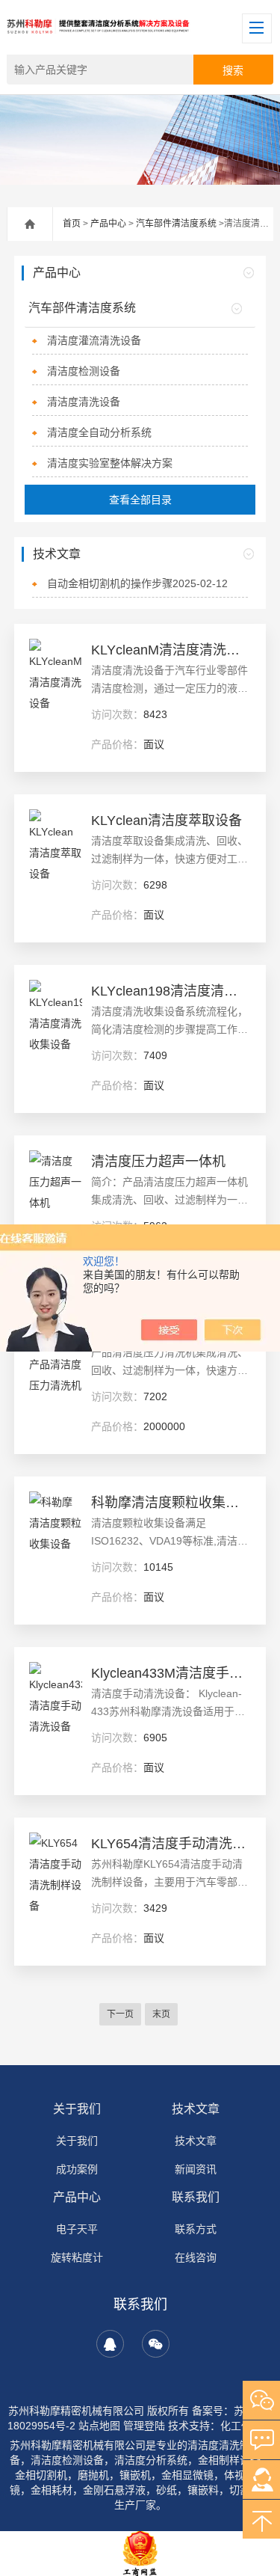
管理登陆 (144, 2426)
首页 (72, 224)
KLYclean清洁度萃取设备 (167, 821)
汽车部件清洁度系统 (176, 224)
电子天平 (77, 2229)
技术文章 (196, 2109)
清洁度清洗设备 (84, 402)
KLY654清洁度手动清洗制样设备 (171, 1844)
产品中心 (108, 224)
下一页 (120, 2014)
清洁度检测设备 (84, 371)
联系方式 (196, 2229)
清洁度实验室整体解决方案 (110, 463)
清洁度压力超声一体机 (158, 1162)
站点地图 (99, 2426)
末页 (161, 2014)
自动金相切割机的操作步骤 (137, 583)
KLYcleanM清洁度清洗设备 (171, 650)
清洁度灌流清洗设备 (94, 340)
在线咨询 (196, 2257)
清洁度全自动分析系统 (99, 432)
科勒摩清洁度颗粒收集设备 (171, 1503)
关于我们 (77, 2109)
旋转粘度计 (77, 2257)
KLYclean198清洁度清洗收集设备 (171, 991)
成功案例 (77, 2169)
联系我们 (196, 2197)
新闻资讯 (196, 2169)
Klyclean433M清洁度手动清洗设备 (171, 1673)
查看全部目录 (140, 500)
